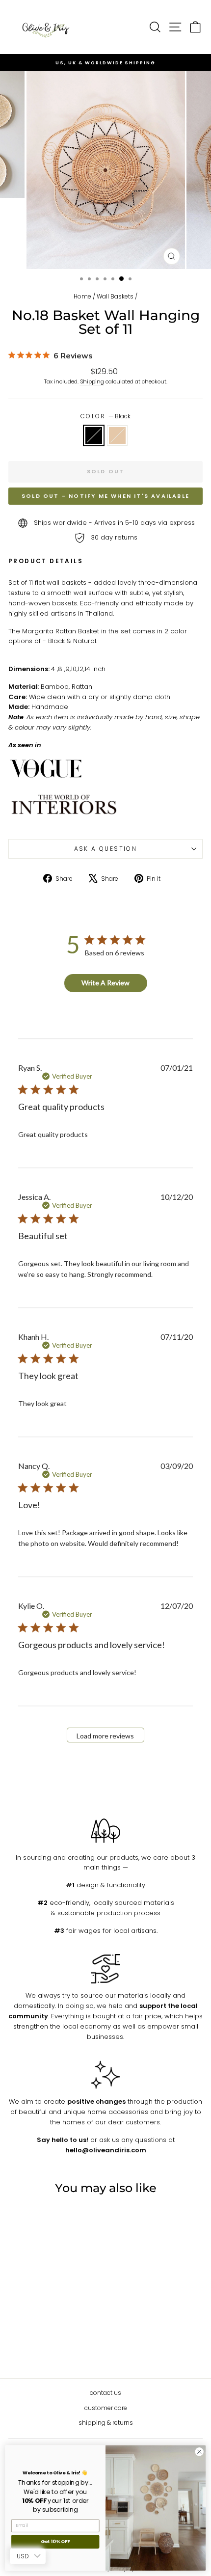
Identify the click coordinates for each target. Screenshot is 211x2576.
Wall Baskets (115, 296)
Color (105, 416)
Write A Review (105, 983)
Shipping (92, 381)
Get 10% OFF (55, 2542)
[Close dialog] (199, 2452)
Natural (117, 435)
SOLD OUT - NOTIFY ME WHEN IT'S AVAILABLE (105, 496)
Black (94, 435)
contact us (105, 2393)
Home (82, 296)
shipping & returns (106, 2423)
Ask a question (106, 849)
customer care (106, 2408)
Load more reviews (105, 1736)
